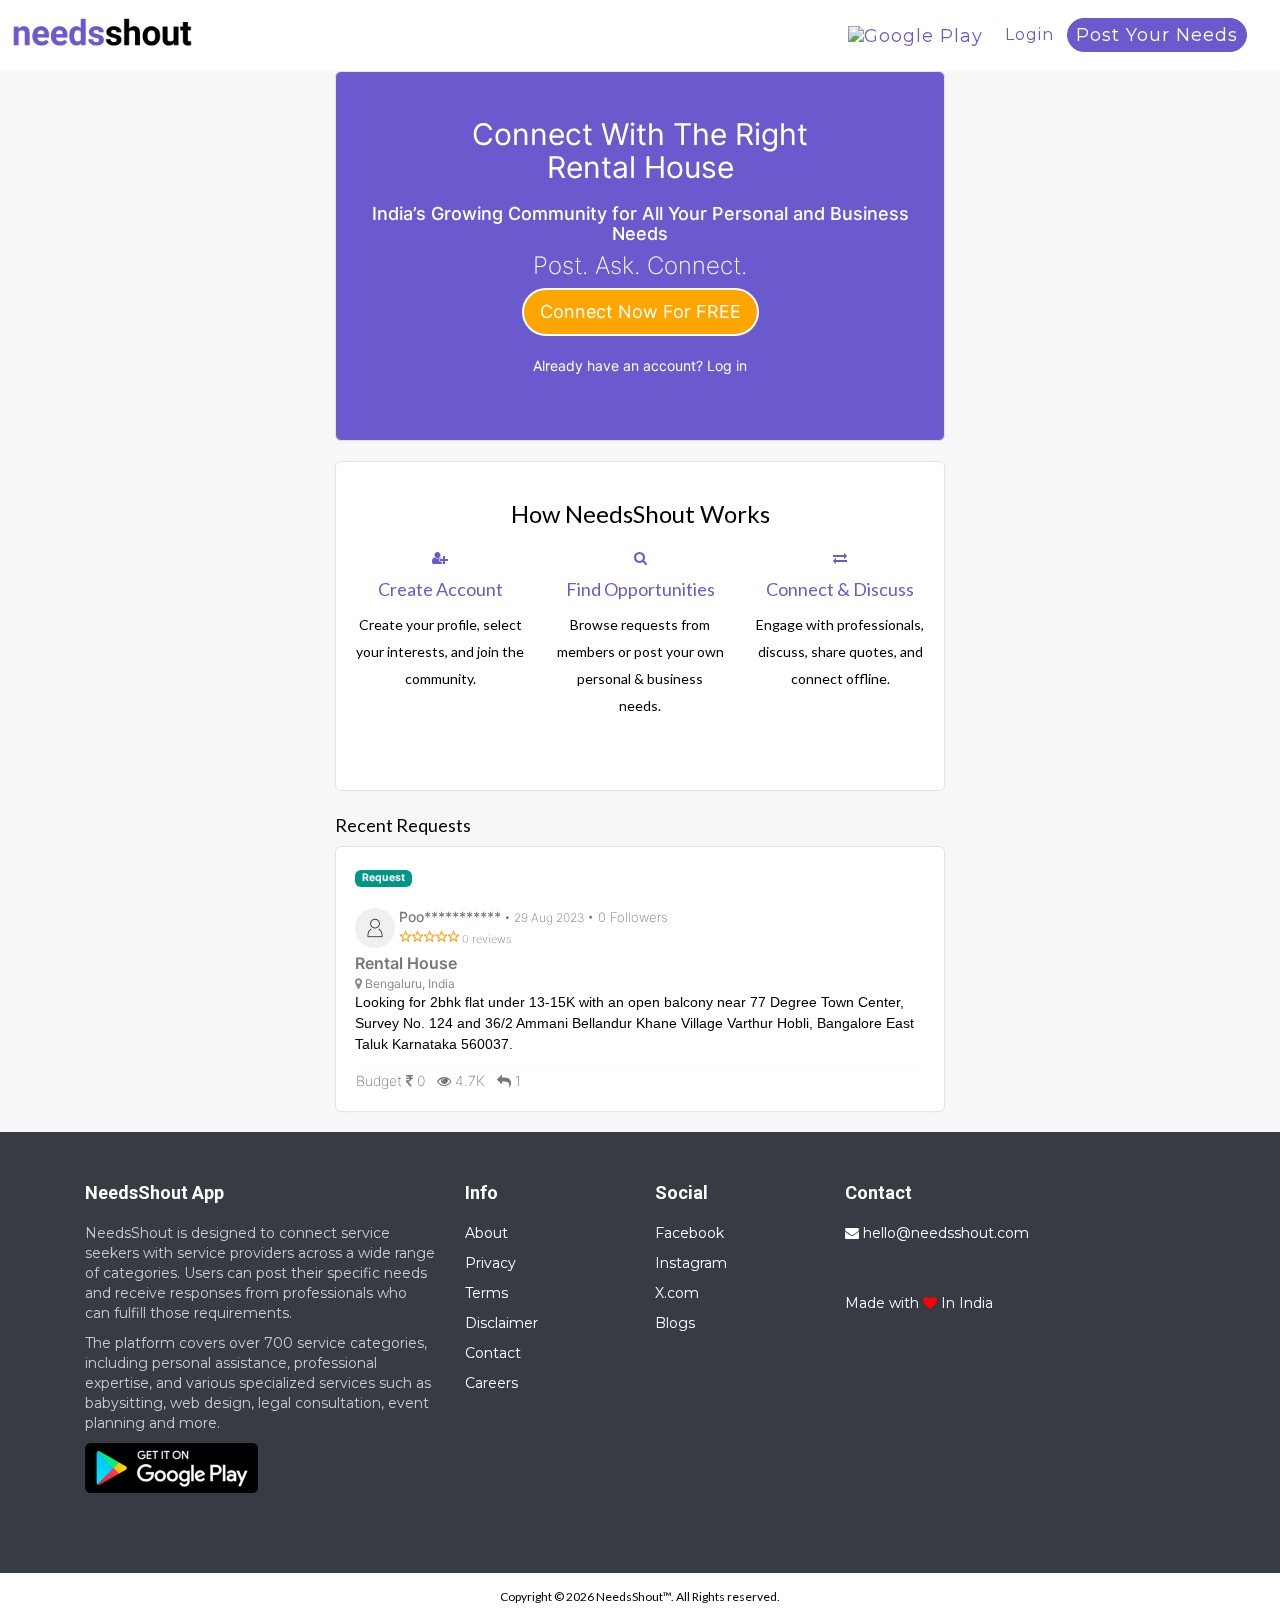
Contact (493, 1353)
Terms (486, 1293)
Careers (491, 1383)
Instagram (691, 1263)
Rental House (406, 963)
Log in (727, 365)
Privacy (490, 1263)
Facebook (689, 1233)
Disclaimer (501, 1323)
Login (1029, 34)
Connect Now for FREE (640, 311)
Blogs (675, 1323)
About (486, 1233)
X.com (677, 1293)
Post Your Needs (1157, 35)
